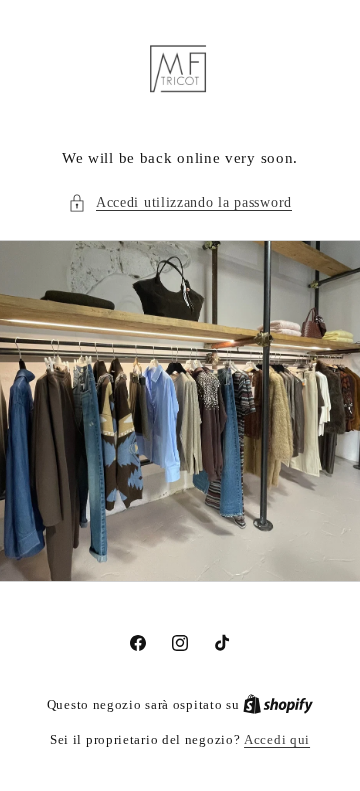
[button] (180, 202)
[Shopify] (278, 704)
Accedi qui (277, 739)
